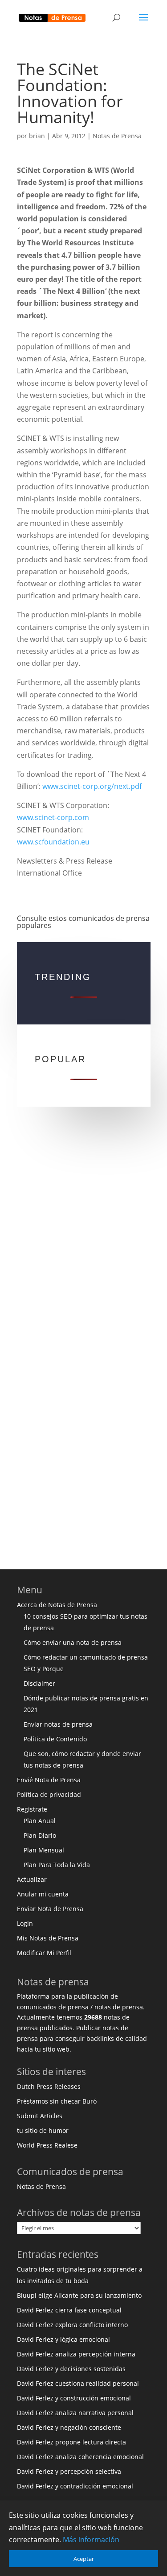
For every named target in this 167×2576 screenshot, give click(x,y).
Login (25, 1923)
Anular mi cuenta (43, 1894)
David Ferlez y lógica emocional (63, 2339)
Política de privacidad (49, 1794)
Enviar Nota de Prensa (50, 1909)
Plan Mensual (44, 1850)
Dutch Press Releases (49, 2086)
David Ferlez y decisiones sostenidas (71, 2369)
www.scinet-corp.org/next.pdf (92, 786)
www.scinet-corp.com (53, 817)
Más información (91, 2540)
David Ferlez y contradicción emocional (75, 2486)
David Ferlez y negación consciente (69, 2427)
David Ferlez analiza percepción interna (76, 2354)
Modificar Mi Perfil (44, 1953)
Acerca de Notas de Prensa (57, 1605)
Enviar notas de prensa (58, 1724)
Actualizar (32, 1879)
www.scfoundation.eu (53, 842)
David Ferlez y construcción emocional (74, 2398)
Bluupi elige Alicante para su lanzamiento (79, 2295)
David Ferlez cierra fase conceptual (69, 2310)
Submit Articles (40, 2116)
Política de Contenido (55, 1739)
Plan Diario (40, 1835)
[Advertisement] (83, 1242)
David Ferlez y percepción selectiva (69, 2471)
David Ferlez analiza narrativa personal (75, 2413)
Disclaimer (39, 1683)
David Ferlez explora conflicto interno (72, 2325)
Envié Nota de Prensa (49, 1780)
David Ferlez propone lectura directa (71, 2442)
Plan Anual (40, 1821)
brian (37, 136)
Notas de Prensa (117, 136)
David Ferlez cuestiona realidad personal (78, 2383)
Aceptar (84, 2559)
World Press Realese (47, 2145)
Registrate (32, 1809)
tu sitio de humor (43, 2130)
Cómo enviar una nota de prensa (73, 1642)
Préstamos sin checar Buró (57, 2101)
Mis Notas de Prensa (48, 1938)
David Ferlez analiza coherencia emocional (80, 2457)
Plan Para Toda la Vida (57, 1865)
